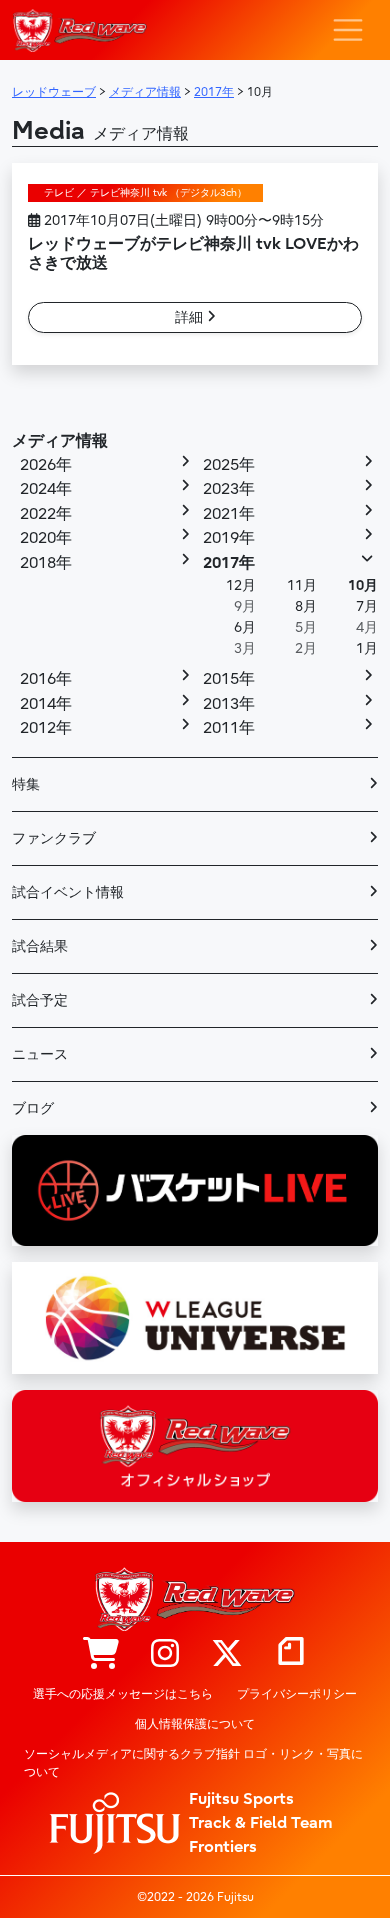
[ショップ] (101, 1655)
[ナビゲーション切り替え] (348, 30)
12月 (241, 585)
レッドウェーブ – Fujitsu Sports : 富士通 (79, 30)
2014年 (46, 704)
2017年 (229, 563)
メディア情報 (60, 441)
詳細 (191, 317)
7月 (367, 606)
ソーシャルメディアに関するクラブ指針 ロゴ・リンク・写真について (193, 1763)
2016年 (46, 679)
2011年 (229, 728)
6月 (245, 627)
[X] (227, 1655)
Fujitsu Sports (241, 1799)
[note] (291, 1655)
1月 (367, 648)
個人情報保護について (195, 1724)
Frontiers (223, 1847)
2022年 (46, 514)
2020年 (46, 538)
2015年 (229, 679)
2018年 (46, 563)
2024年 (46, 489)
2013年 (229, 704)
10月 (363, 585)
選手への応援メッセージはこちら (123, 1694)
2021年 (229, 514)
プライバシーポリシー (297, 1694)
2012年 (46, 728)
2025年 (229, 465)
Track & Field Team (261, 1823)
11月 (302, 585)
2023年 (229, 489)
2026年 (46, 465)
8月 (306, 606)
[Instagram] (165, 1655)
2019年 (229, 538)
